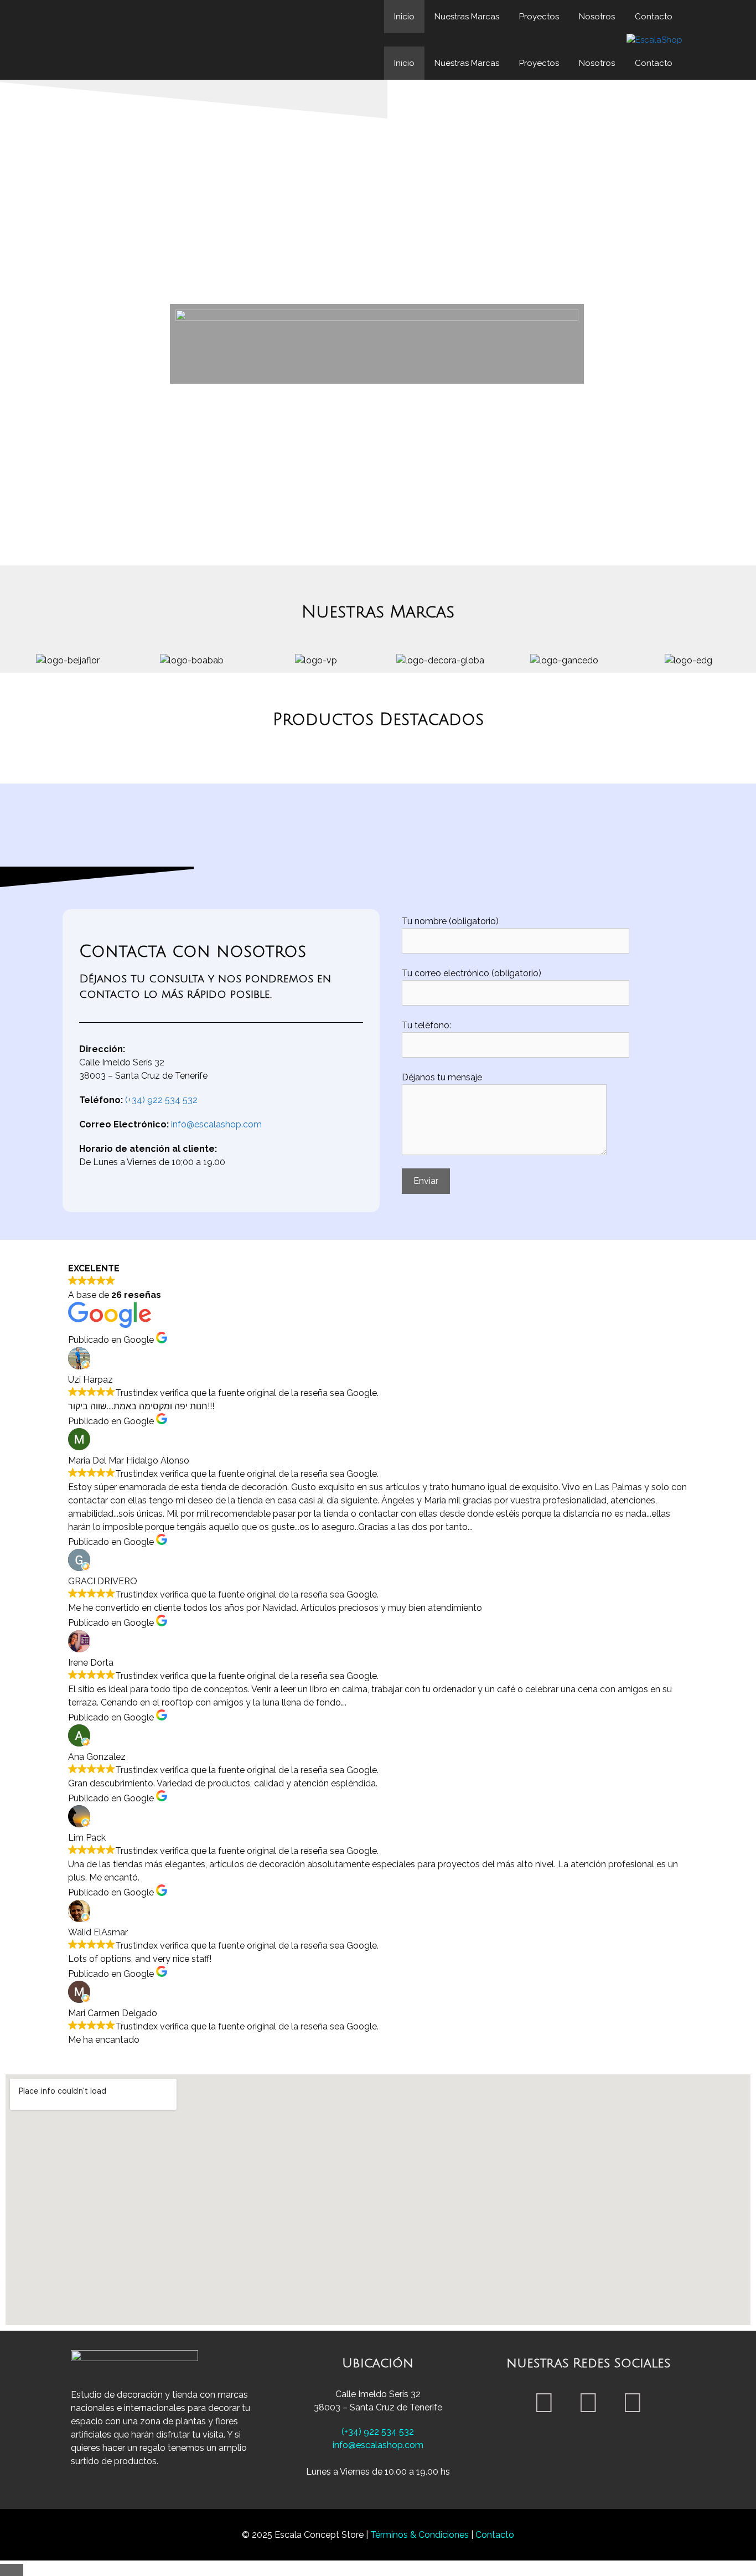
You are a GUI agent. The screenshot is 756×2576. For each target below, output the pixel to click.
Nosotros (597, 17)
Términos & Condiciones (421, 2535)
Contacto (654, 17)
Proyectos (539, 17)
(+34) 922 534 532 (161, 1100)
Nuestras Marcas (467, 17)
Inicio (404, 17)
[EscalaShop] (654, 40)
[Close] (12, 2570)
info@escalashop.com (216, 1124)
